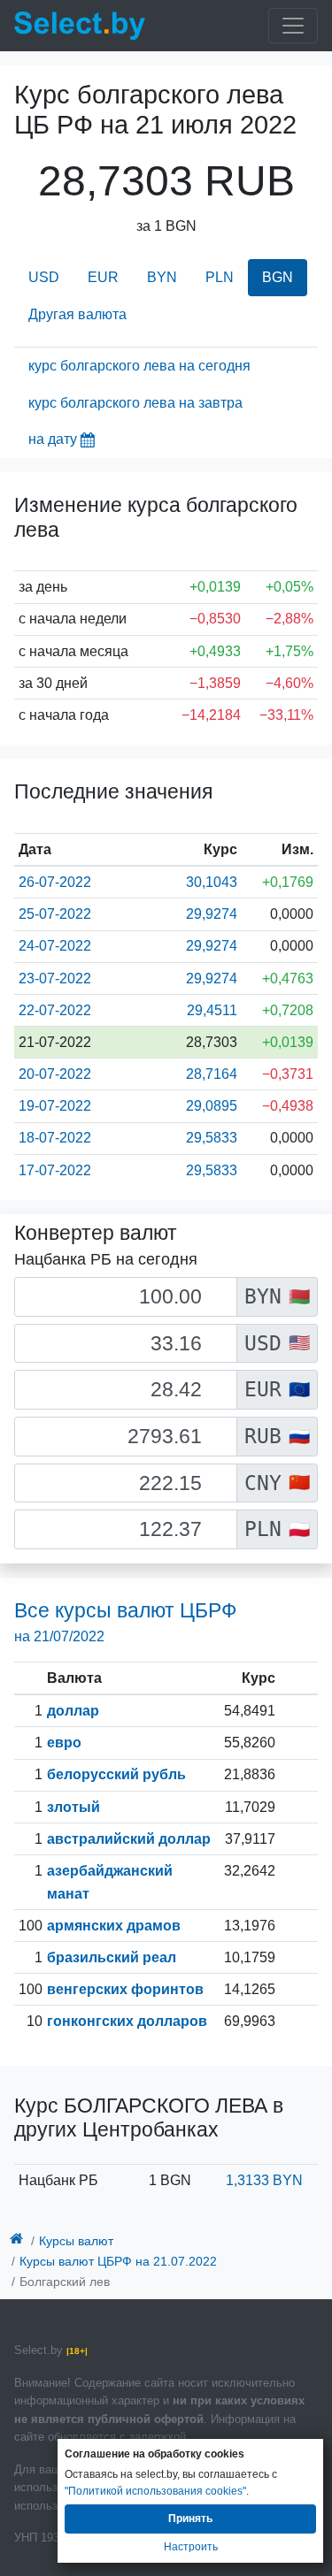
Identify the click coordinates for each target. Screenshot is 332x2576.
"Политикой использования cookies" (155, 2491)
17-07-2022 (55, 1170)
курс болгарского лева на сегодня (139, 366)
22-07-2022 (55, 1010)
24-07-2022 (55, 946)
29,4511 (212, 1010)
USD (44, 277)
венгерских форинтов (125, 1989)
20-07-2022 (55, 1074)
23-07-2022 (55, 978)
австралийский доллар (129, 1839)
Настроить (191, 2547)
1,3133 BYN (264, 2180)
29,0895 (212, 1106)
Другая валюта (77, 314)
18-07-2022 (55, 1138)
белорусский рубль (116, 1774)
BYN (162, 277)
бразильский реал (112, 1957)
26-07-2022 (55, 882)
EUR (103, 277)
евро (64, 1743)
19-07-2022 (55, 1106)
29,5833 (212, 1138)
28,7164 (212, 1074)
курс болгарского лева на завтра (135, 403)
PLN (220, 277)
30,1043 (212, 882)
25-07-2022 (55, 914)
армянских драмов (114, 1926)
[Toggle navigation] (293, 26)
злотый (73, 1807)
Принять (190, 2519)
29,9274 (212, 914)
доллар (73, 1711)
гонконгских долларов (127, 2021)
